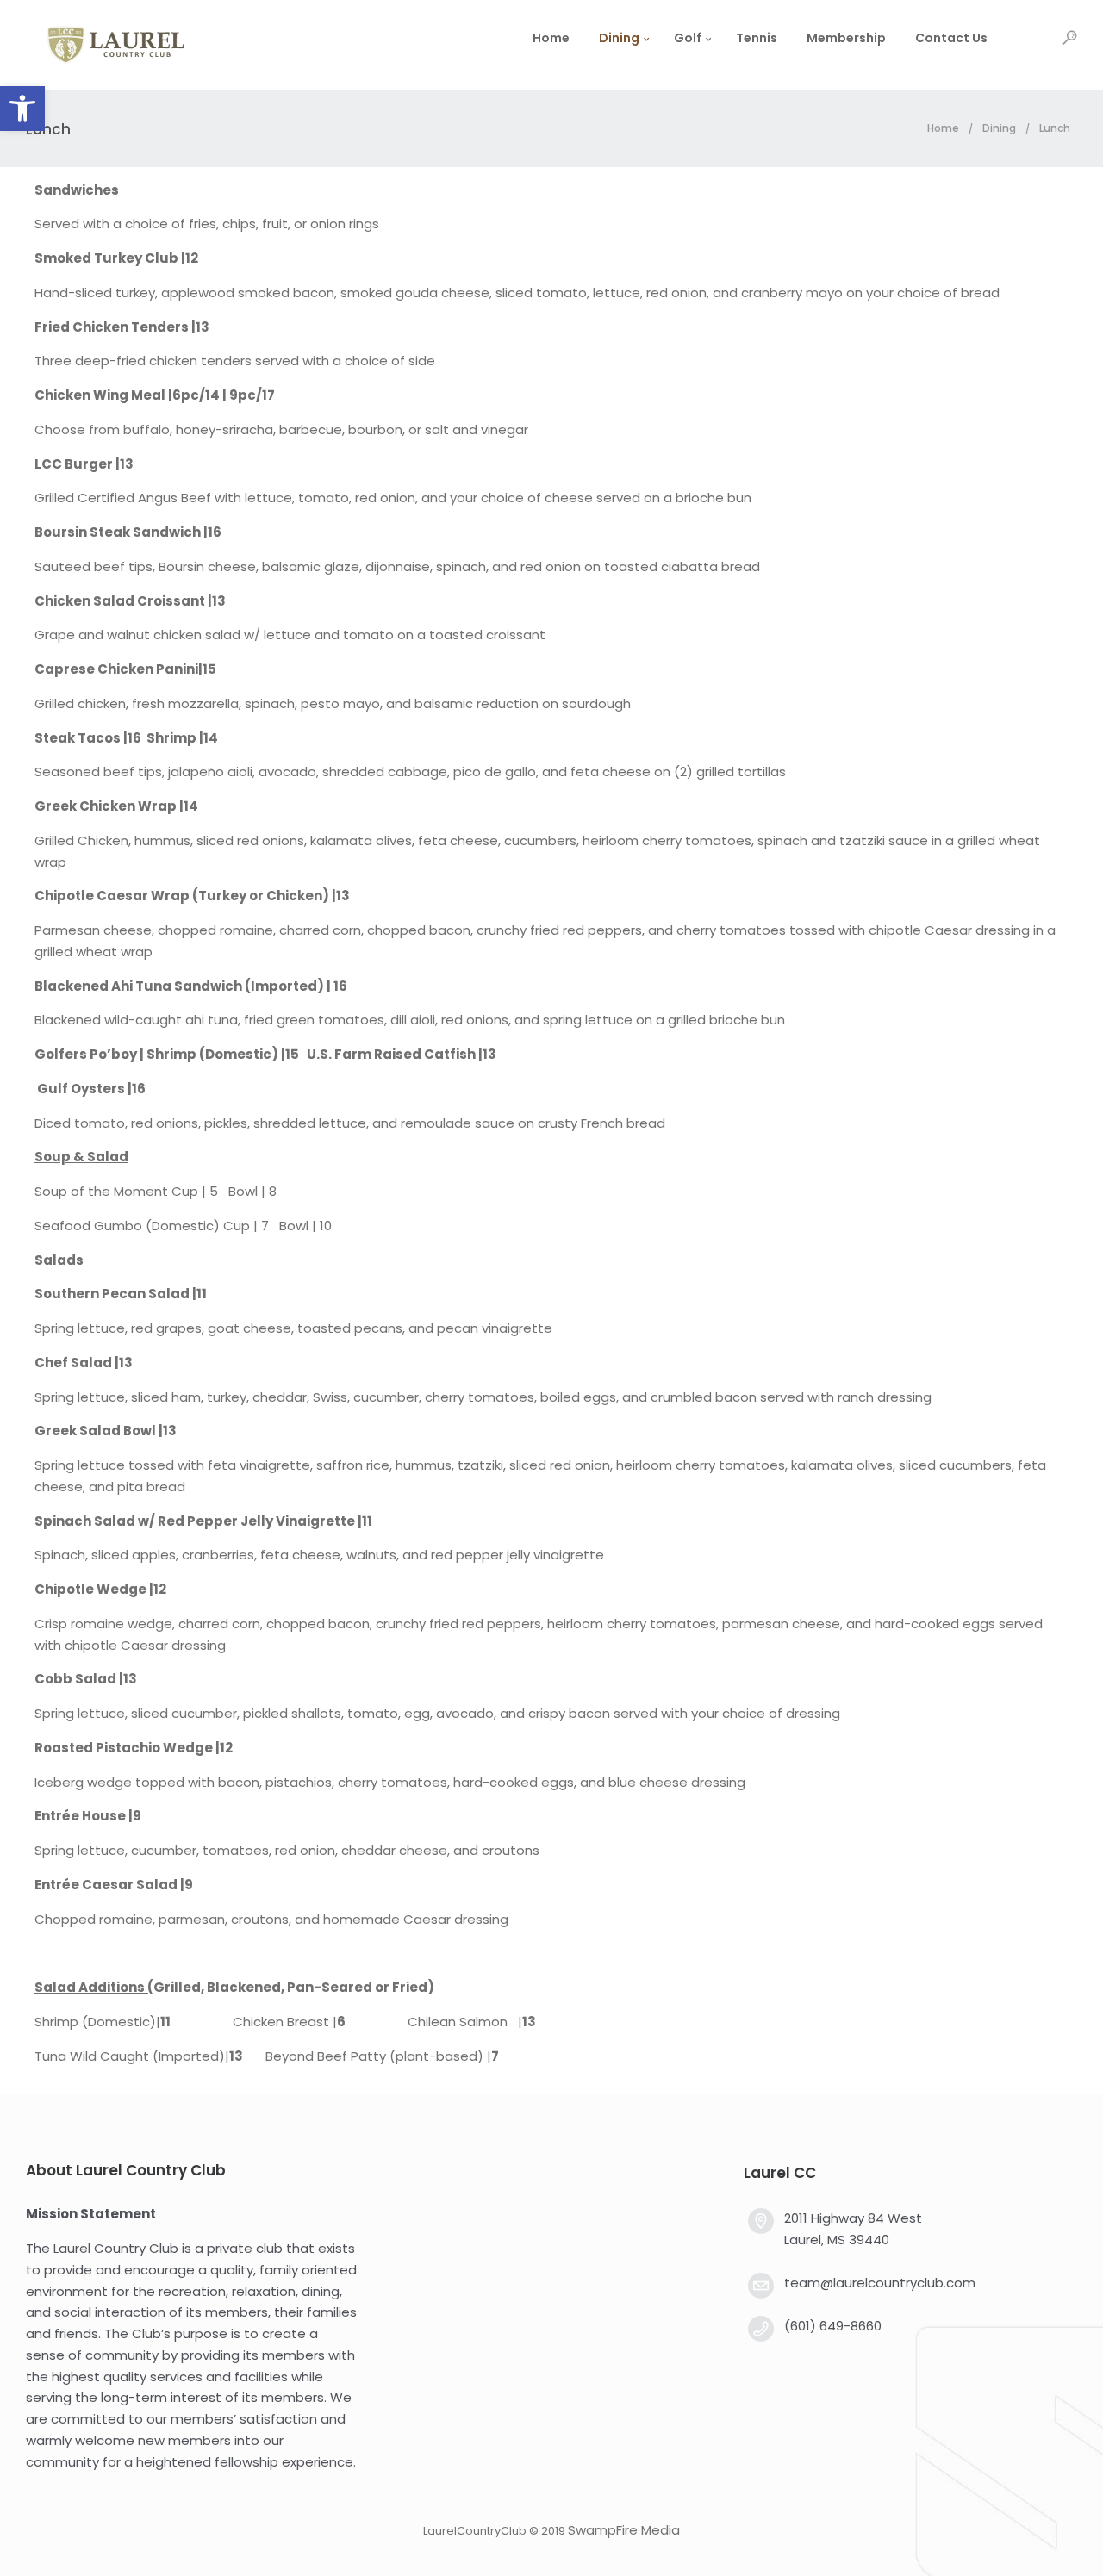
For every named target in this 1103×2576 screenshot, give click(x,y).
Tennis (757, 38)
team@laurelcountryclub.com (880, 2283)
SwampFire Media (624, 2530)
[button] (22, 109)
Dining (619, 38)
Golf (688, 38)
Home (551, 38)
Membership (846, 38)
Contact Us (951, 38)
